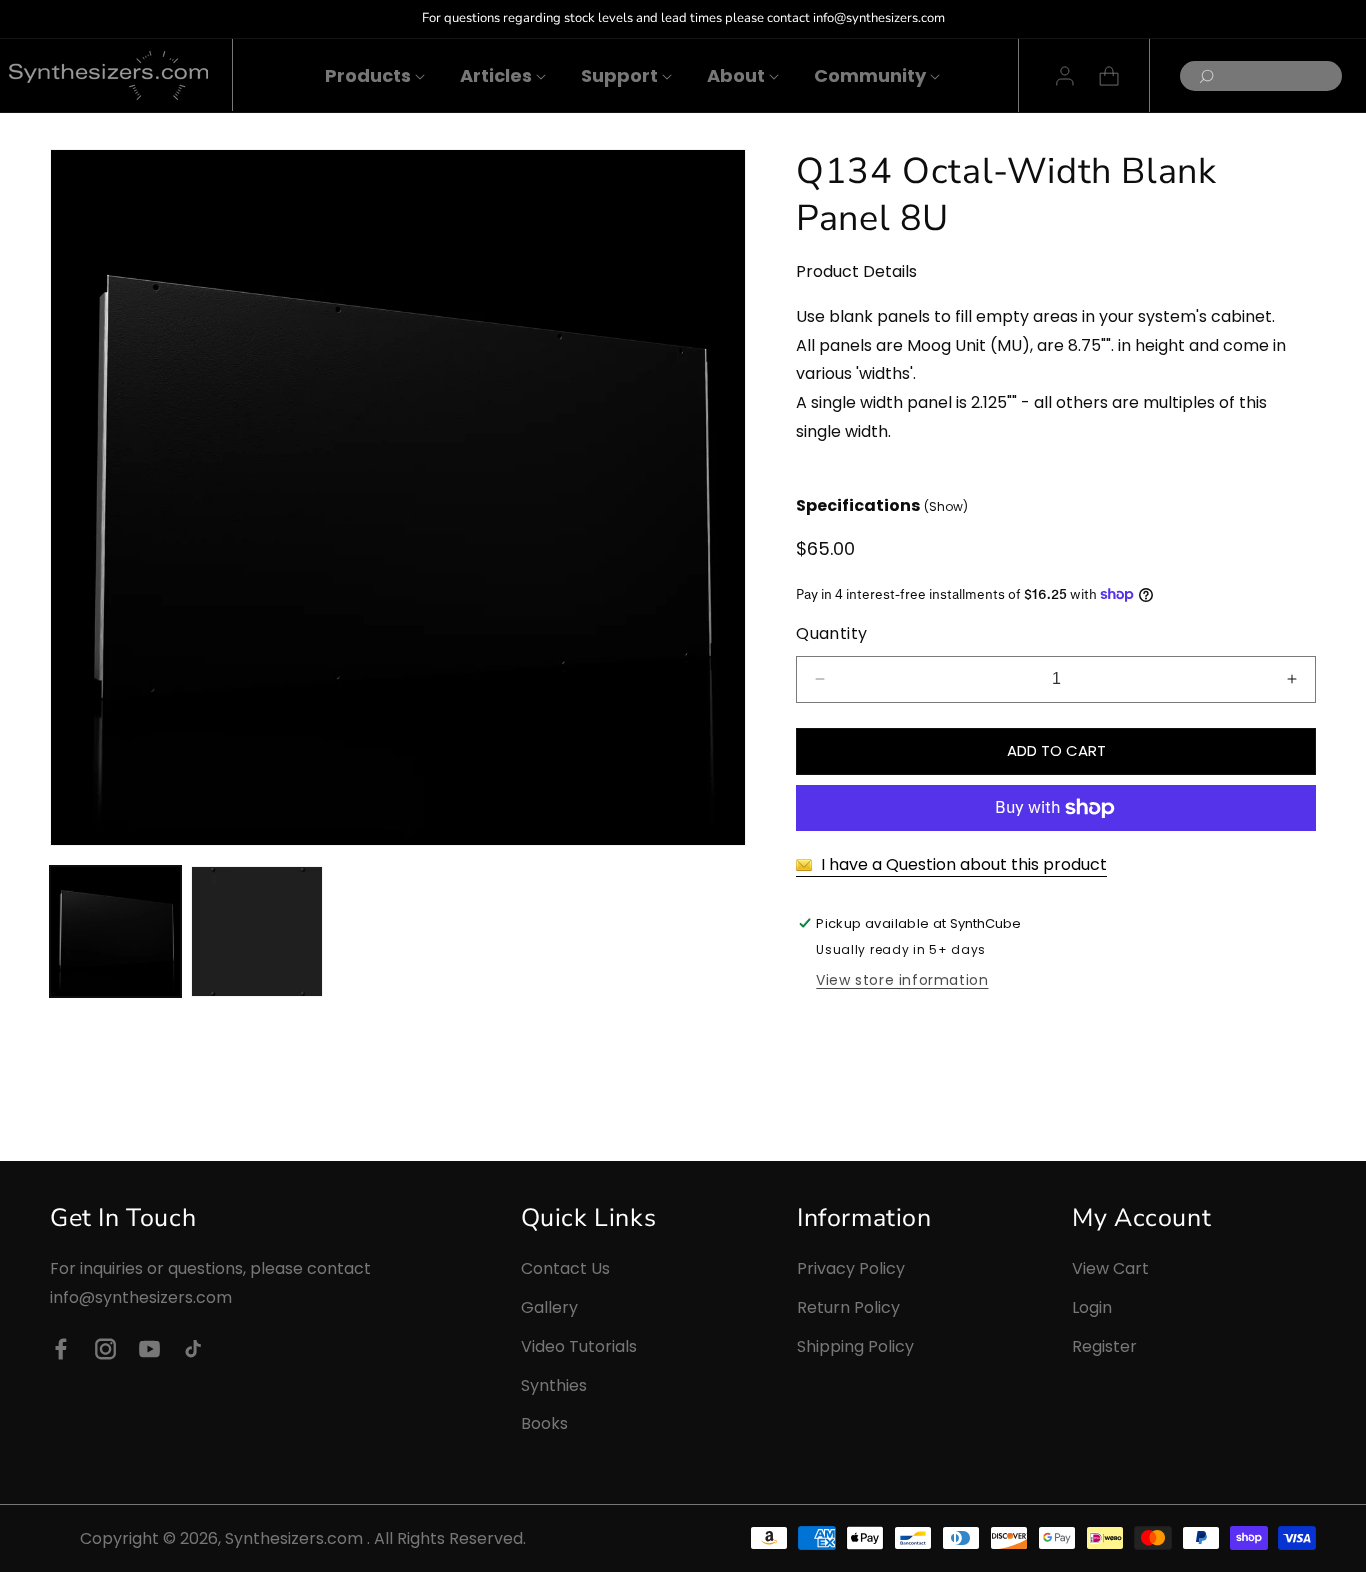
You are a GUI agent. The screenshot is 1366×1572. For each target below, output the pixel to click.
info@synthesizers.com (141, 1297)
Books (544, 1423)
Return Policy (848, 1307)
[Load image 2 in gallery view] (256, 931)
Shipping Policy (855, 1345)
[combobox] (1261, 76)
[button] (368, 75)
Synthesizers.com (294, 1538)
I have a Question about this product (962, 864)
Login (1092, 1307)
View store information (902, 980)
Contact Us (565, 1268)
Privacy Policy (851, 1268)
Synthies (554, 1384)
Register (1104, 1345)
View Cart (1110, 1268)
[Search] (1201, 76)
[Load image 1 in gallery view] (115, 931)
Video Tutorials (579, 1345)
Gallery (549, 1307)
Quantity (831, 633)
